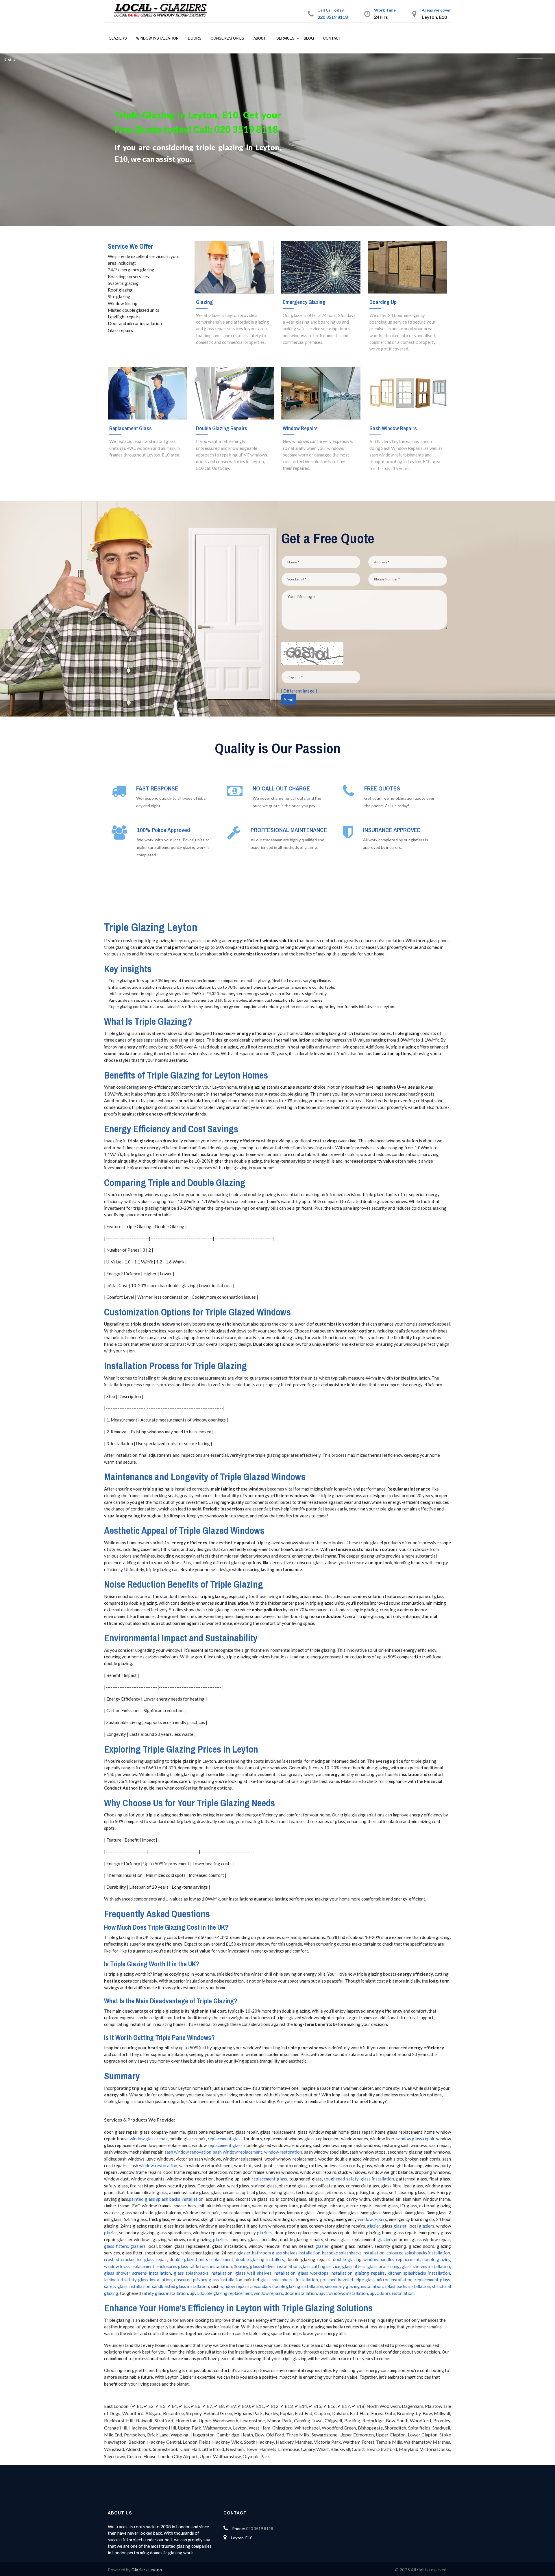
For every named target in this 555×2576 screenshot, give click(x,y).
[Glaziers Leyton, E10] (163, 11)
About (260, 38)
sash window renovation (188, 2152)
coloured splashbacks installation (418, 2253)
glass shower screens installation (137, 2273)
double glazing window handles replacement (376, 2259)
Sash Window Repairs (393, 428)
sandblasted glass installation (181, 2286)
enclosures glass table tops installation (194, 2266)
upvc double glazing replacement (221, 2293)
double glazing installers (260, 2259)
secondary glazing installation (354, 2286)
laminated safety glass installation (138, 2280)
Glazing (205, 302)
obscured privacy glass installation (208, 2280)
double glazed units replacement (202, 2259)
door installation (301, 2293)
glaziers (427, 2226)
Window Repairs (300, 428)
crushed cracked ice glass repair (136, 2259)
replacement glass (225, 2139)
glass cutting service (320, 2266)
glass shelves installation (426, 2266)
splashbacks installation (407, 2286)
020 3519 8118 (333, 17)
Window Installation (157, 38)
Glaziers (118, 38)
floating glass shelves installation (266, 2266)
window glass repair (149, 2139)
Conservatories (227, 38)
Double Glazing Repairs (222, 428)
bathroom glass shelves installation (286, 2253)
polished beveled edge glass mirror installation (366, 2280)
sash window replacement (238, 2152)
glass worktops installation (325, 2273)
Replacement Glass (131, 428)
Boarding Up (383, 302)
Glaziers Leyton (147, 2570)
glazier (374, 2226)
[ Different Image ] (299, 691)
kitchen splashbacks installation (419, 2273)
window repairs (372, 2219)
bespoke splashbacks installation (353, 2253)
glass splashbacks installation (203, 2273)
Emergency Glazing (304, 302)
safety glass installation (127, 2286)
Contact (332, 38)
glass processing (384, 2266)
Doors (195, 38)
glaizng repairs (370, 2273)
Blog (309, 38)
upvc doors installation (392, 2293)
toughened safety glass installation (359, 2179)
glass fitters (116, 2246)
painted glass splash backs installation (166, 2199)
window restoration (283, 2152)
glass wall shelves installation (265, 2273)
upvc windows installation (343, 2293)
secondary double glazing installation (287, 2286)
